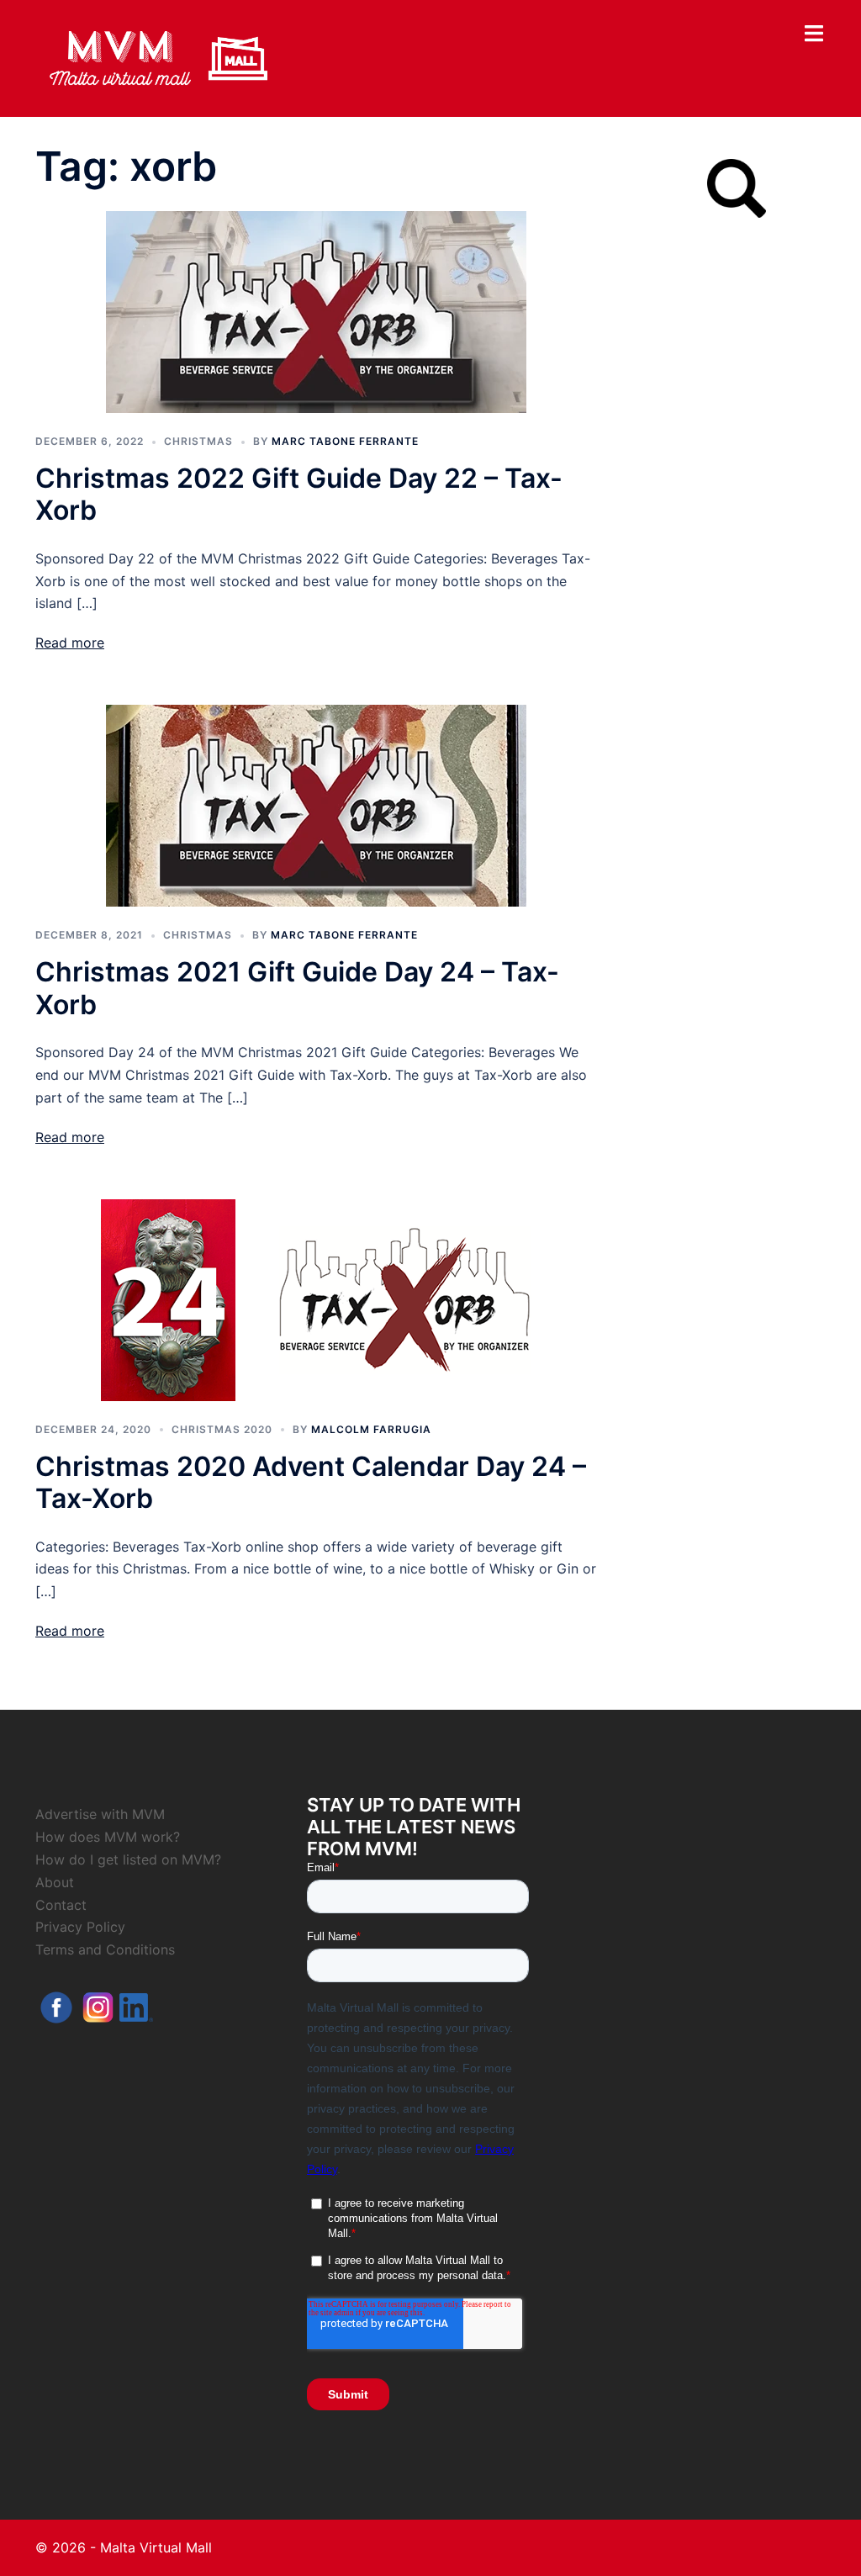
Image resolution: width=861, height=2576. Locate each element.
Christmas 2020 (222, 1429)
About (55, 1882)
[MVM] (158, 57)
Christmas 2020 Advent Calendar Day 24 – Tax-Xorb (311, 1482)
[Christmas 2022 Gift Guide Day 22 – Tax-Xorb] (316, 310)
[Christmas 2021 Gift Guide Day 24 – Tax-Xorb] (316, 805)
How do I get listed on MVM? (128, 1859)
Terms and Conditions (105, 1949)
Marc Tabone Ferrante (345, 441)
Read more (70, 643)
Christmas (198, 441)
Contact (61, 1905)
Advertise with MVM (100, 1814)
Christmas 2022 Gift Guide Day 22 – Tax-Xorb (299, 494)
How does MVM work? (108, 1837)
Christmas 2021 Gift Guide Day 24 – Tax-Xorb (297, 988)
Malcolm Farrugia (371, 1429)
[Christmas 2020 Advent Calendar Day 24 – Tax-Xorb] (316, 1299)
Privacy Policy (80, 1927)
